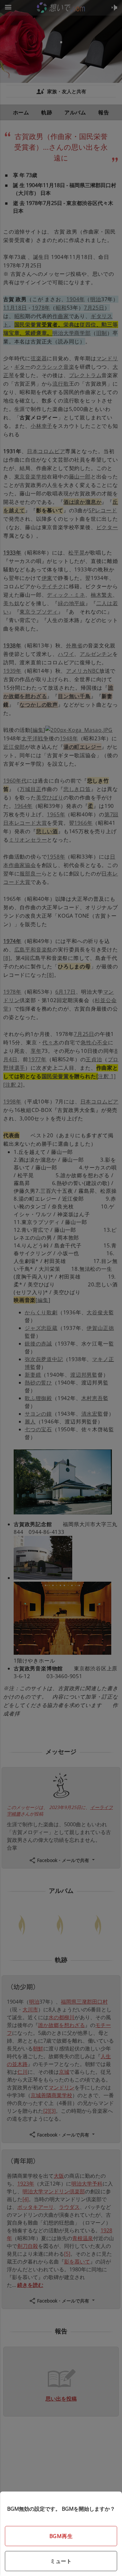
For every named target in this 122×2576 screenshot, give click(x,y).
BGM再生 (61, 2536)
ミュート (61, 2561)
